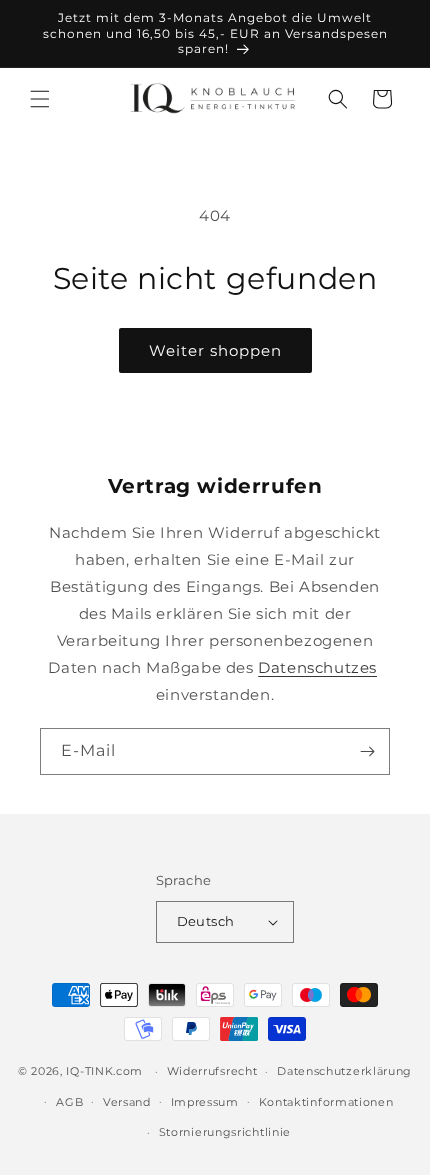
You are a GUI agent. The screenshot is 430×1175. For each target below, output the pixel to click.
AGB (69, 1102)
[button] (40, 99)
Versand (127, 1102)
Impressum (205, 1102)
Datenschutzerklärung (344, 1071)
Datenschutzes (317, 667)
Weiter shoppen (215, 350)
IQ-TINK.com (104, 1071)
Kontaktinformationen (326, 1102)
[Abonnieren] (367, 751)
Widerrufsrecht (212, 1071)
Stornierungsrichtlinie (225, 1132)
